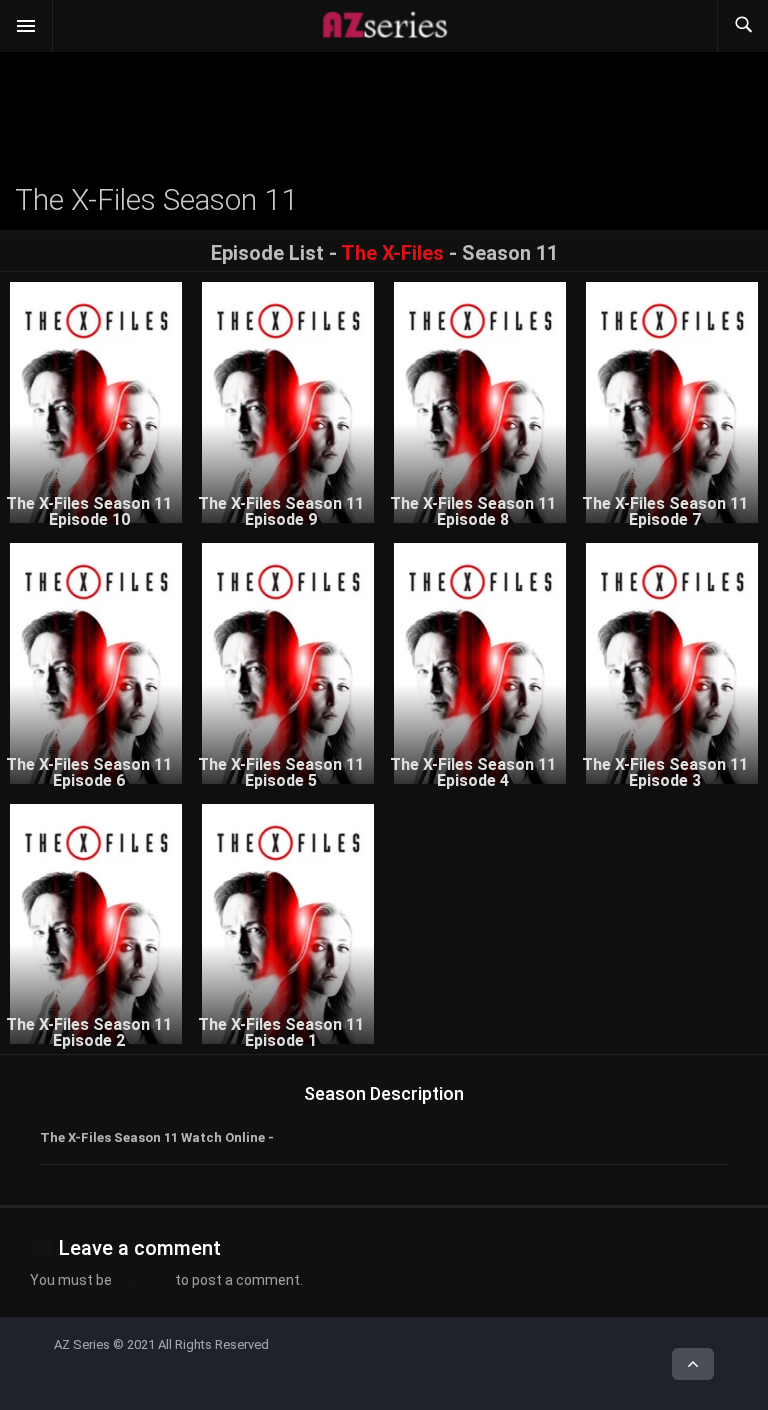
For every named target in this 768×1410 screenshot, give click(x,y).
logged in (143, 1280)
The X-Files (392, 253)
